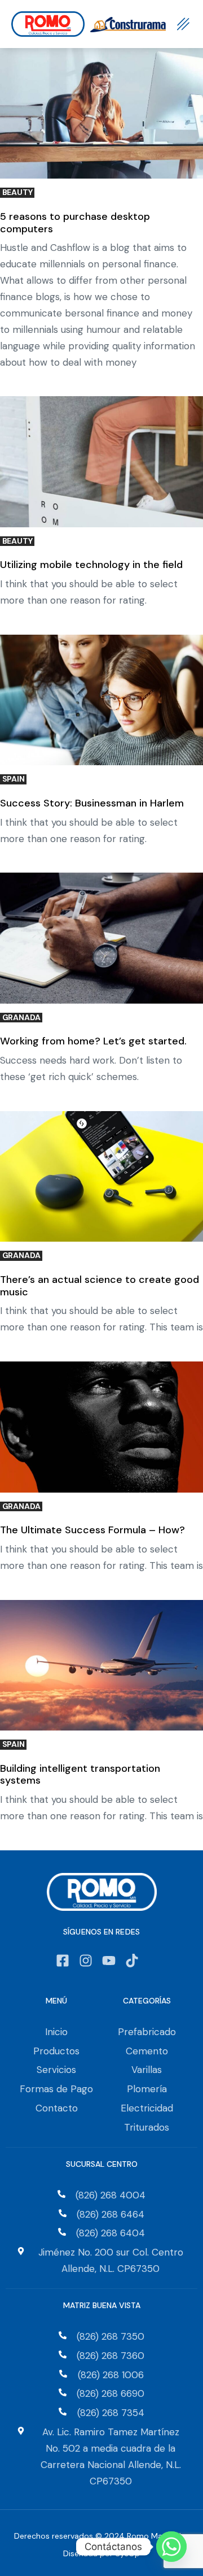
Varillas (147, 2070)
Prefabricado (147, 2032)
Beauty (17, 192)
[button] (183, 24)
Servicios (56, 2070)
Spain (14, 779)
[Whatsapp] (171, 2547)
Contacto (57, 2108)
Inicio (56, 2032)
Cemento (147, 2051)
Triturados (147, 2127)
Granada (21, 1018)
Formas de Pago (56, 2089)
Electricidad (147, 2108)
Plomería (147, 2089)
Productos (56, 2051)
